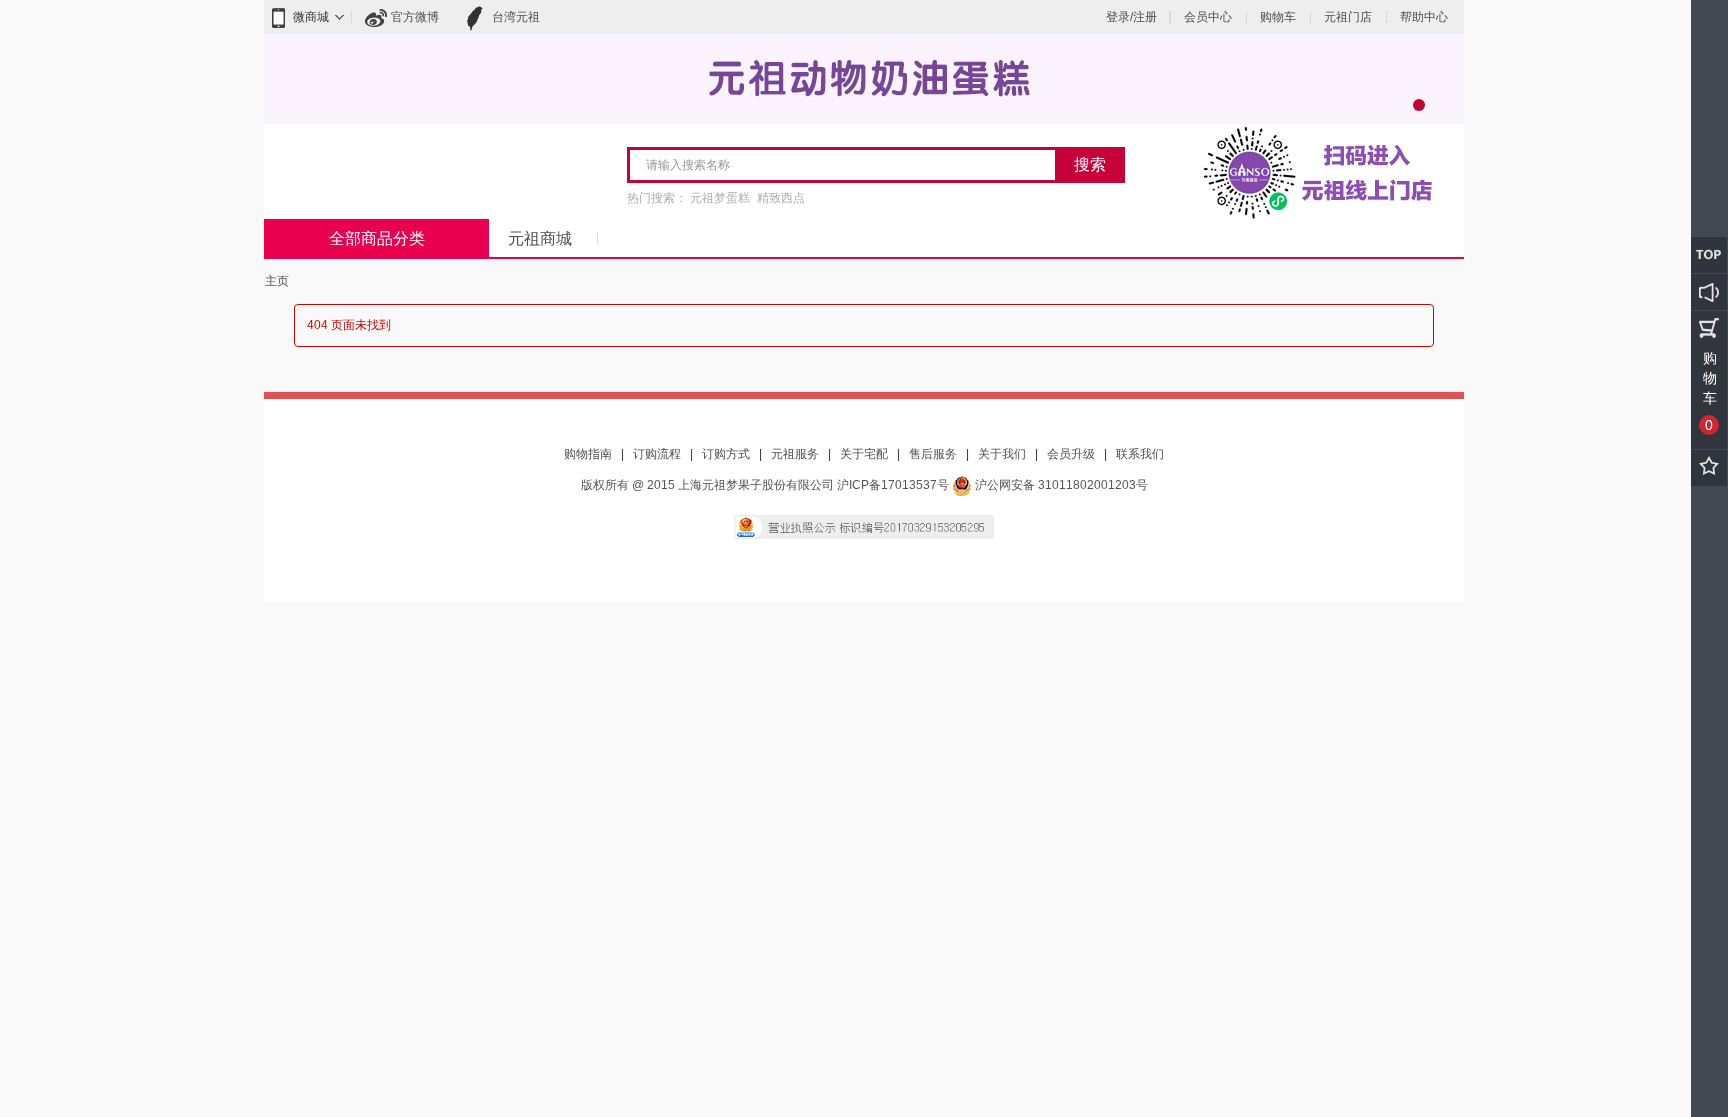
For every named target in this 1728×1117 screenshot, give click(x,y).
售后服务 (933, 454)
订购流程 (657, 454)
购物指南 (588, 454)
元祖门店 (1348, 17)
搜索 (1090, 164)
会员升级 (1071, 454)
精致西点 (781, 198)
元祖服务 (795, 454)
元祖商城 (540, 238)
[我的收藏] (1709, 468)
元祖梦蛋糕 (720, 198)
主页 (277, 281)
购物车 (1278, 17)
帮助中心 (1424, 17)
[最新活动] (1709, 292)
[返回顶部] (1709, 255)
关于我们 (1002, 454)
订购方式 (726, 454)
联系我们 (1140, 454)
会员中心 (1208, 17)
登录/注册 (1131, 17)
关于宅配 (864, 454)
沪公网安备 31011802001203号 (1060, 485)
